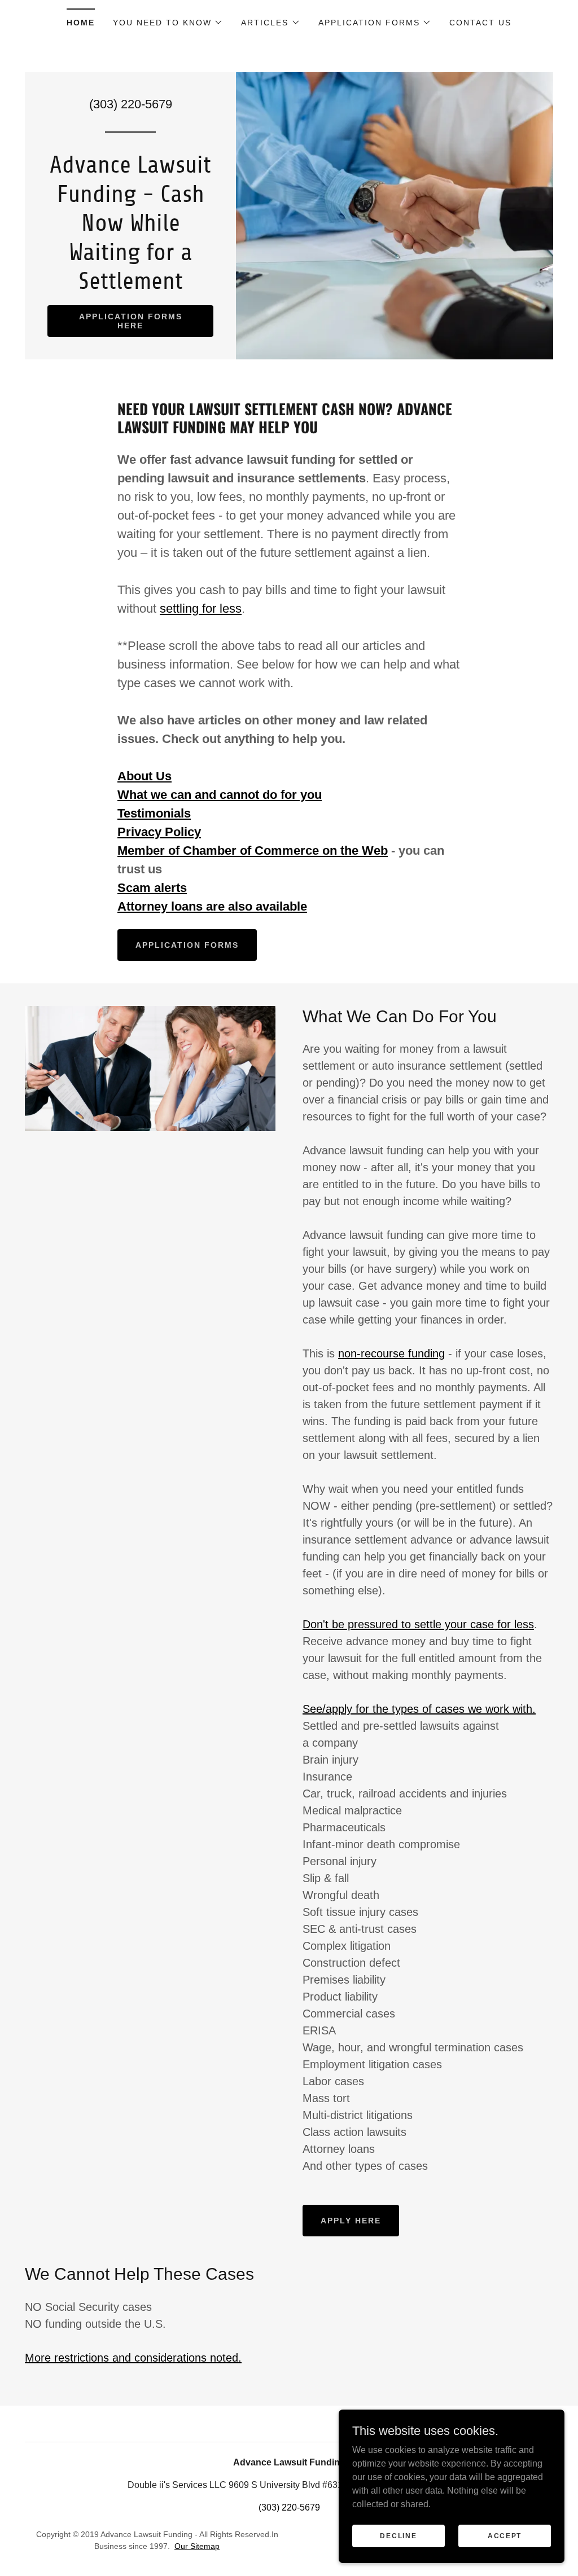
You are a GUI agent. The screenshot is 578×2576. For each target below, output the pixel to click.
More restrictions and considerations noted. (133, 2358)
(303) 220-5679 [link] (131, 104)
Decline (398, 2535)
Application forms (187, 945)
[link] (130, 286)
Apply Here (351, 2221)
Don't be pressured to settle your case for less (418, 1624)
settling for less (201, 608)
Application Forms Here (131, 321)
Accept (505, 2535)
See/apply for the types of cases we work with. (419, 1709)
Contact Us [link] (480, 23)
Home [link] (81, 23)
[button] (168, 23)
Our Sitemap (197, 2546)
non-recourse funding (391, 1353)
